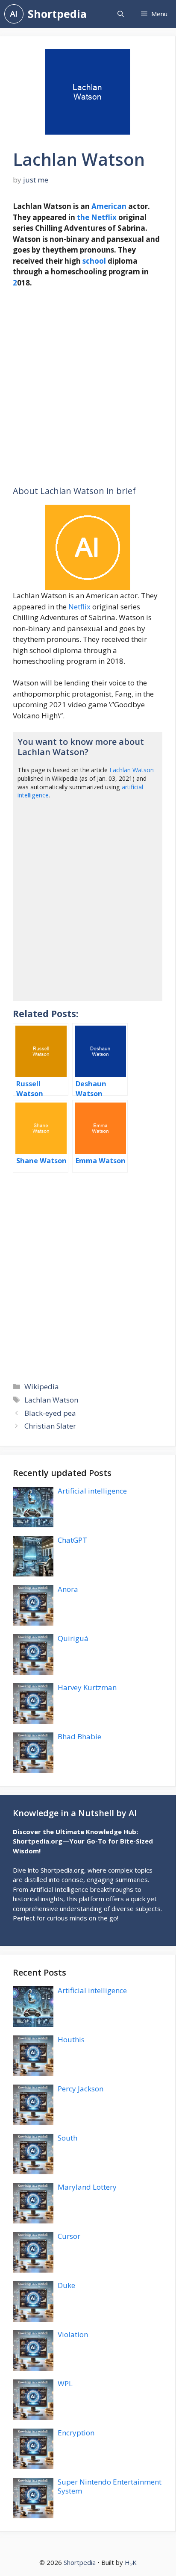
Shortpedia (57, 14)
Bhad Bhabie (79, 1736)
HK (131, 2562)
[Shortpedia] (14, 14)
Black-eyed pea (50, 1413)
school (94, 261)
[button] (121, 14)
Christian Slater (50, 1426)
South (67, 2138)
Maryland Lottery (87, 2187)
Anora (68, 1589)
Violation (73, 2334)
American (109, 206)
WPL (65, 2383)
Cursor (69, 2236)
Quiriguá (73, 1638)
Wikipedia (42, 1387)
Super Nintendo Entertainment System (110, 2486)
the (83, 217)
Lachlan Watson (132, 770)
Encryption (76, 2433)
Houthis (71, 2039)
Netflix (104, 217)
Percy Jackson (81, 2089)
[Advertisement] (88, 387)
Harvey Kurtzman (87, 1687)
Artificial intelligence (92, 1491)
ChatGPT (72, 1540)
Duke (66, 2285)
